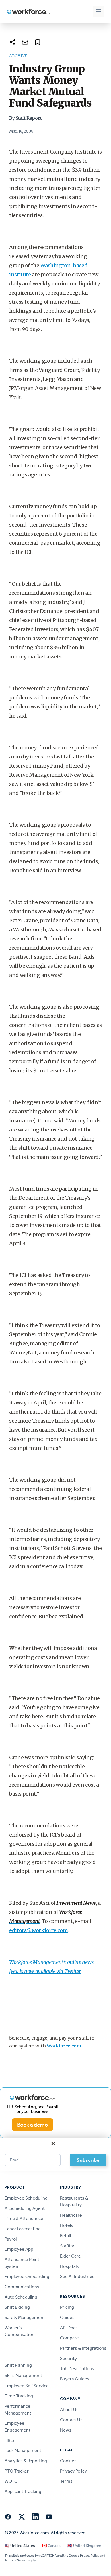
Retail (65, 2236)
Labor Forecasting (23, 2229)
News (66, 2430)
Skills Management (23, 2375)
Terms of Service (16, 2560)
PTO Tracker (17, 2471)
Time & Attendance (24, 2218)
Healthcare (71, 2215)
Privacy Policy (73, 2471)
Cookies (68, 2461)
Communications (22, 2287)
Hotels (67, 2225)
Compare (69, 2338)
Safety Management (25, 2317)
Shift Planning (18, 2365)
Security (68, 2358)
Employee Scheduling (26, 2198)
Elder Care (70, 2256)
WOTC (11, 2481)
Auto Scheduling (21, 2297)
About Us (69, 2410)
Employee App (19, 2249)
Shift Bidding (17, 2307)
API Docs (69, 2328)
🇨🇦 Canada (51, 2546)
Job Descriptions (77, 2369)
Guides (67, 2317)
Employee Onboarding (27, 2276)
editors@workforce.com (38, 1930)
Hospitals (69, 2266)
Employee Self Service (27, 2386)
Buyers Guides (75, 2379)
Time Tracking (19, 2396)
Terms (66, 2481)
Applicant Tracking (23, 2491)
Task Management (23, 2450)
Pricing (67, 2307)
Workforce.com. (64, 2046)
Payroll (11, 2239)
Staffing (68, 2246)
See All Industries (77, 2276)
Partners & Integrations (83, 2348)
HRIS (9, 2440)
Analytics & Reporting (26, 2461)
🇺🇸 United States (20, 2546)
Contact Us (71, 2420)
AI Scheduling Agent (25, 2208)
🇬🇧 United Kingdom (84, 2546)
